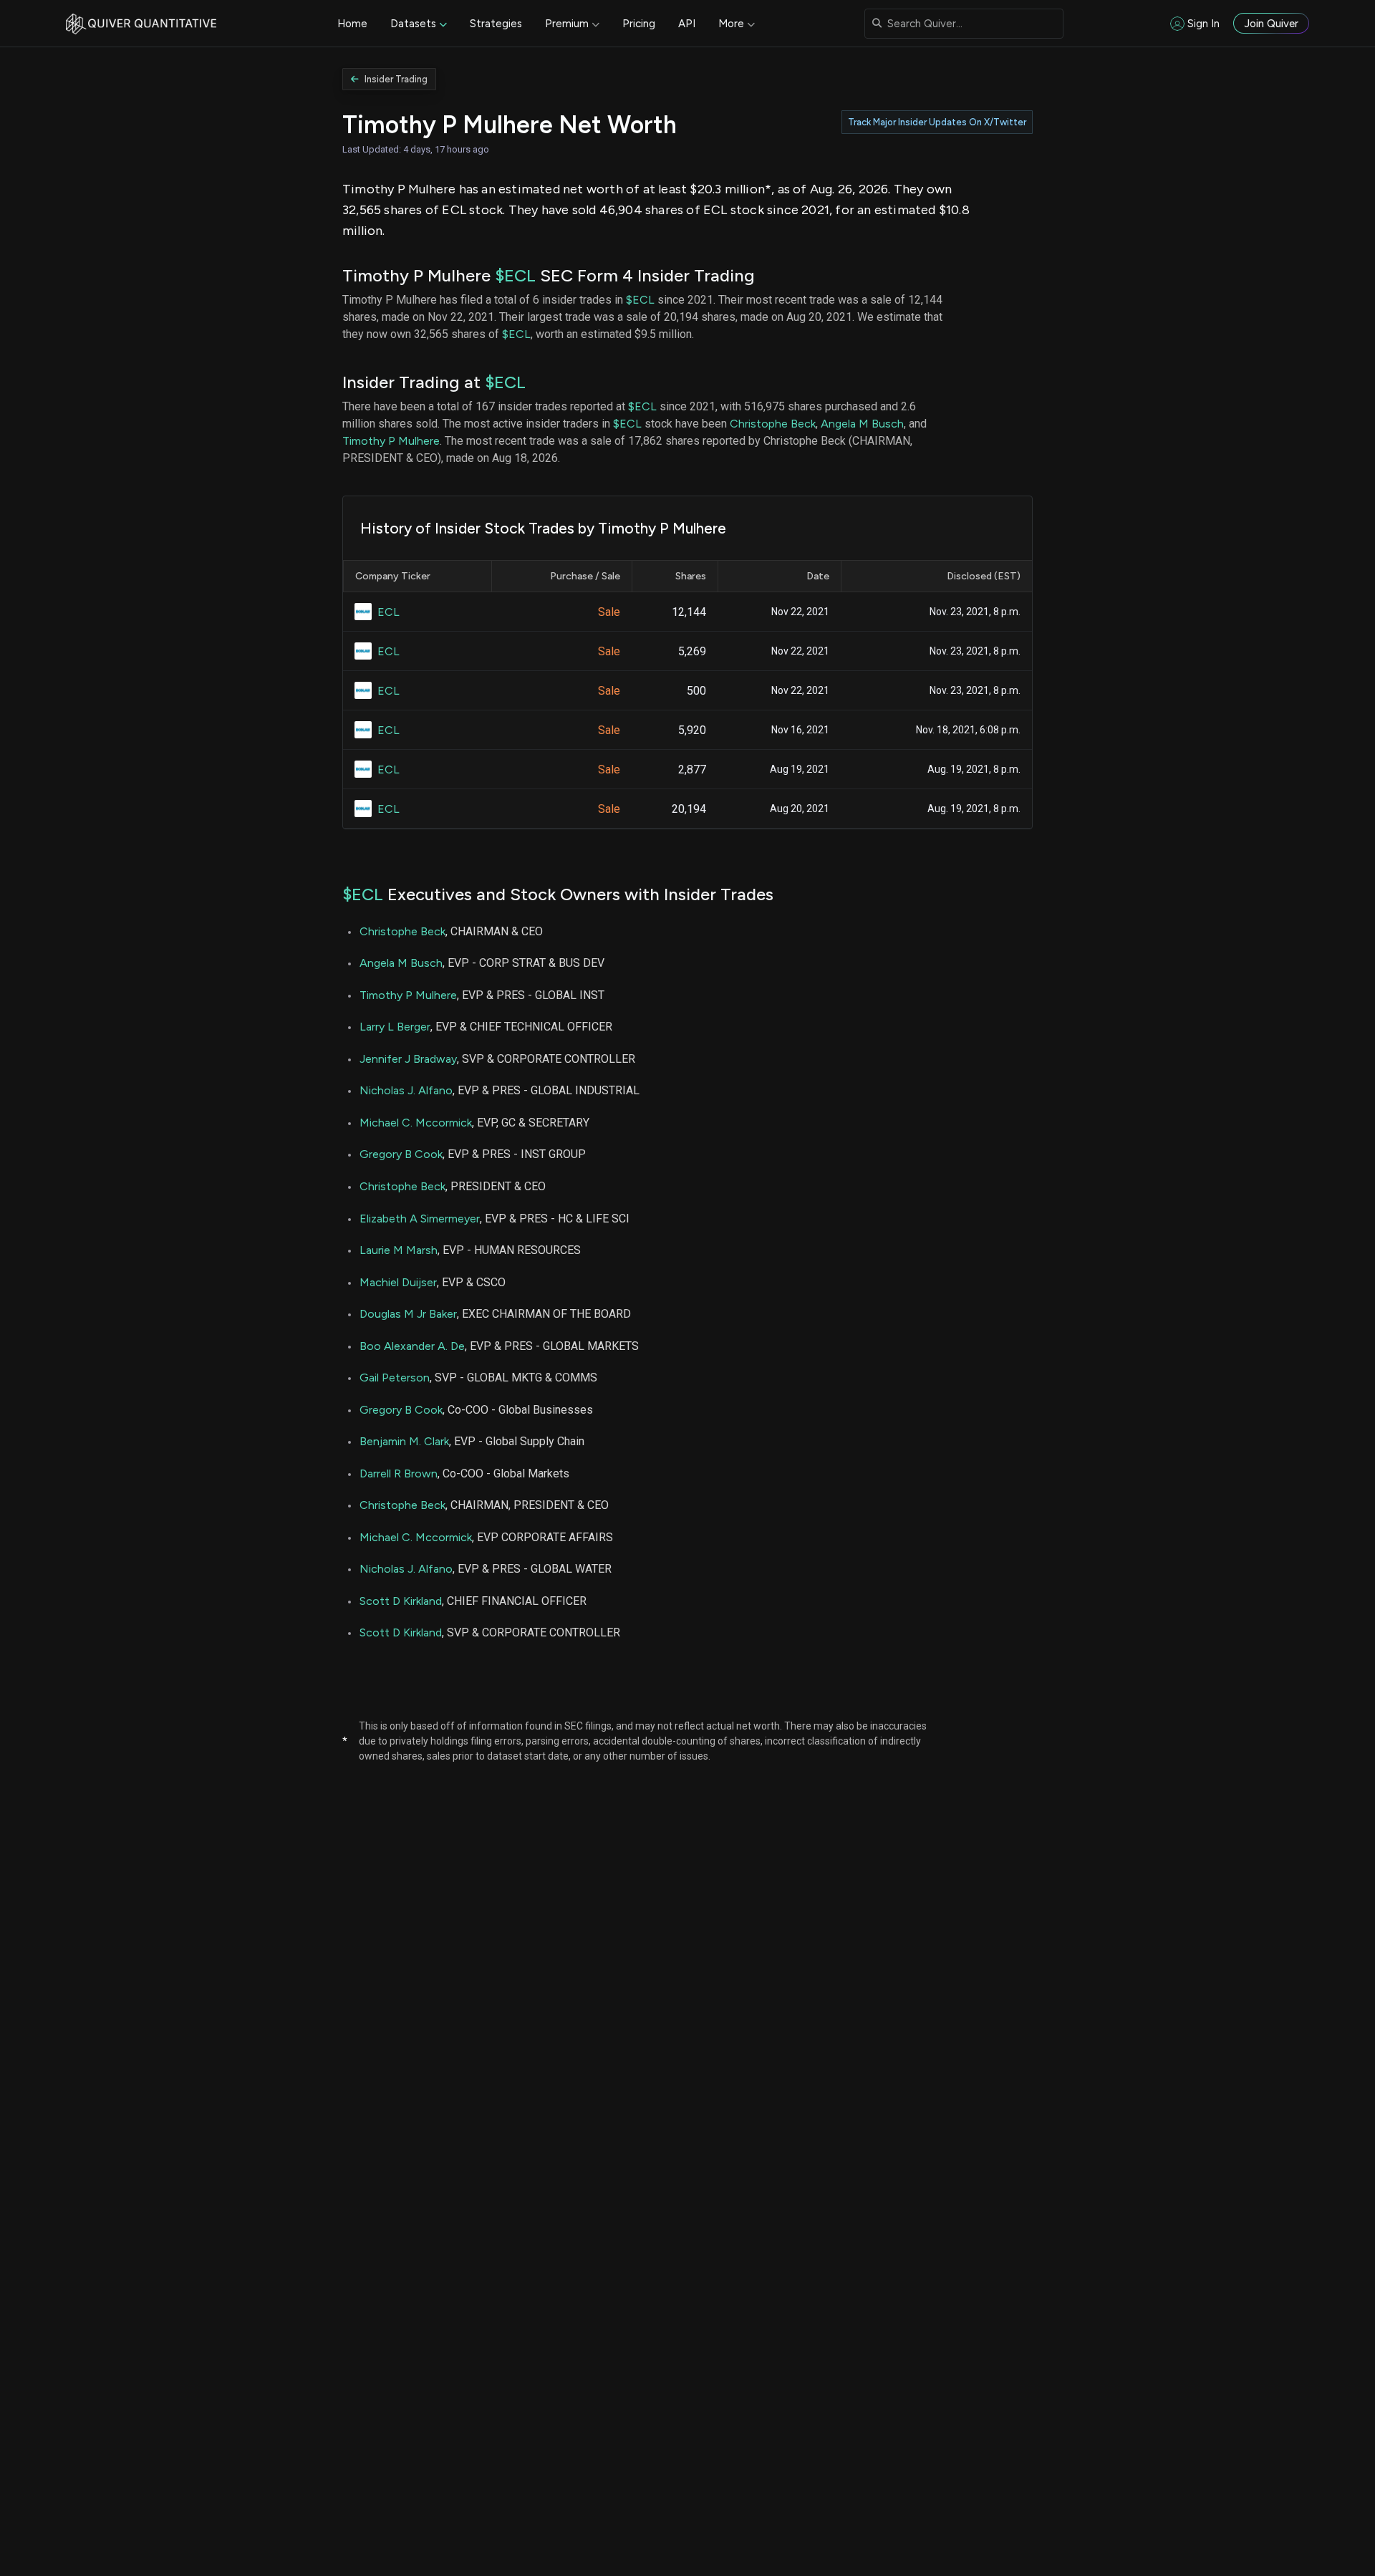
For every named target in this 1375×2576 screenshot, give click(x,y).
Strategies (496, 24)
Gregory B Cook (401, 1154)
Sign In (1203, 24)
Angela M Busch (862, 424)
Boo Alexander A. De (412, 1346)
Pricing (639, 24)
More (731, 24)
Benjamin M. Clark (404, 1441)
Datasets (413, 24)
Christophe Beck (773, 424)
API (687, 24)
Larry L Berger (395, 1027)
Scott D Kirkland (401, 1601)
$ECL (515, 275)
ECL (389, 612)
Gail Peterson (395, 1378)
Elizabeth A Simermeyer (420, 1219)
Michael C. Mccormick (416, 1123)
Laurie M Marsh (399, 1250)
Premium (567, 24)
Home (352, 24)
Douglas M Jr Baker (408, 1314)
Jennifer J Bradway (408, 1059)
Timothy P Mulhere (391, 441)
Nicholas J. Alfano (406, 1090)
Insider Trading (396, 79)
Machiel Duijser (398, 1282)
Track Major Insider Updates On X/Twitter (937, 122)
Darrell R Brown (399, 1473)
